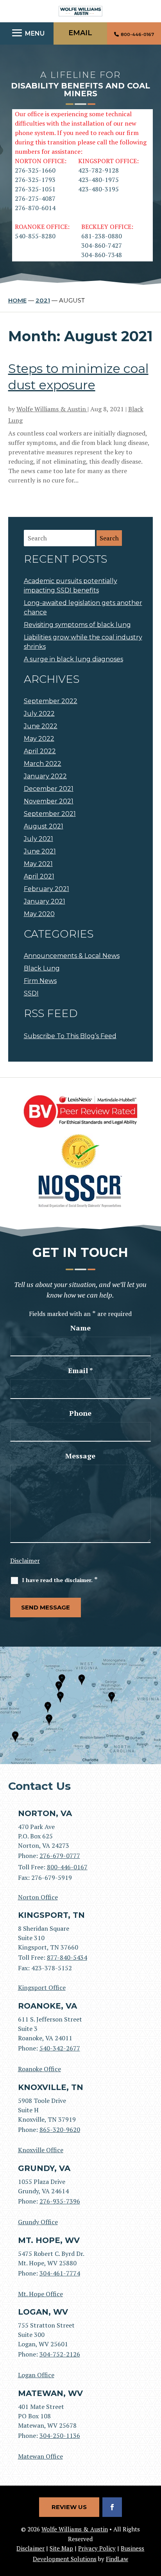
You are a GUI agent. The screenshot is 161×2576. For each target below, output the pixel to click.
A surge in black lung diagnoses (73, 659)
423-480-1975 (98, 180)
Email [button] (80, 33)
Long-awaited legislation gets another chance (83, 608)
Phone (80, 1413)
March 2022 (43, 764)
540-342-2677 (60, 2048)
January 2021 (45, 901)
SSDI (31, 993)
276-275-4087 (35, 198)
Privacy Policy (97, 2548)
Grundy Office (38, 2222)
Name (80, 1328)
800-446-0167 (137, 34)
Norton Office (38, 1897)
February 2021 (47, 889)
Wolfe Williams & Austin (52, 409)
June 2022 (41, 726)
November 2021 (49, 801)
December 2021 (49, 789)
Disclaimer (25, 1561)
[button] (27, 33)
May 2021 (38, 864)
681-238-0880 (102, 236)
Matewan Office (40, 2456)
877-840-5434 (67, 1957)
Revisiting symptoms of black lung (77, 625)
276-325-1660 (35, 170)
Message (80, 1456)
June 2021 (40, 851)
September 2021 (50, 814)
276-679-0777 (60, 1856)
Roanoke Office (39, 2069)
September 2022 (51, 701)
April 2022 (40, 751)
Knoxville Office (41, 2150)
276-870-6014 (35, 208)
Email (80, 1370)
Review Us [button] (69, 2507)
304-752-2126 (60, 2354)
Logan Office (36, 2375)
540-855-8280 (35, 236)
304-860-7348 (102, 255)
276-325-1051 (35, 189)
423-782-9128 (98, 170)
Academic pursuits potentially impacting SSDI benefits (71, 586)
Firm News (40, 981)
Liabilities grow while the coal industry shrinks (83, 642)
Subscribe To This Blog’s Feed (70, 1036)
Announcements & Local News (72, 956)
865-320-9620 (60, 2130)
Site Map (61, 2548)
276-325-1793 (35, 180)
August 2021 (44, 826)
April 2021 (39, 876)
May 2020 (39, 914)
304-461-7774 (60, 2273)
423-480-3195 (98, 189)
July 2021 (38, 839)
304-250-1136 (60, 2436)
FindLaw (117, 2559)
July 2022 (39, 714)
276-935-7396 (60, 2201)
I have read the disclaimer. (60, 1580)
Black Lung (42, 968)
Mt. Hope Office (40, 2294)
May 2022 (39, 739)
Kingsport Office (42, 1987)
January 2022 (45, 776)
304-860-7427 (102, 245)
